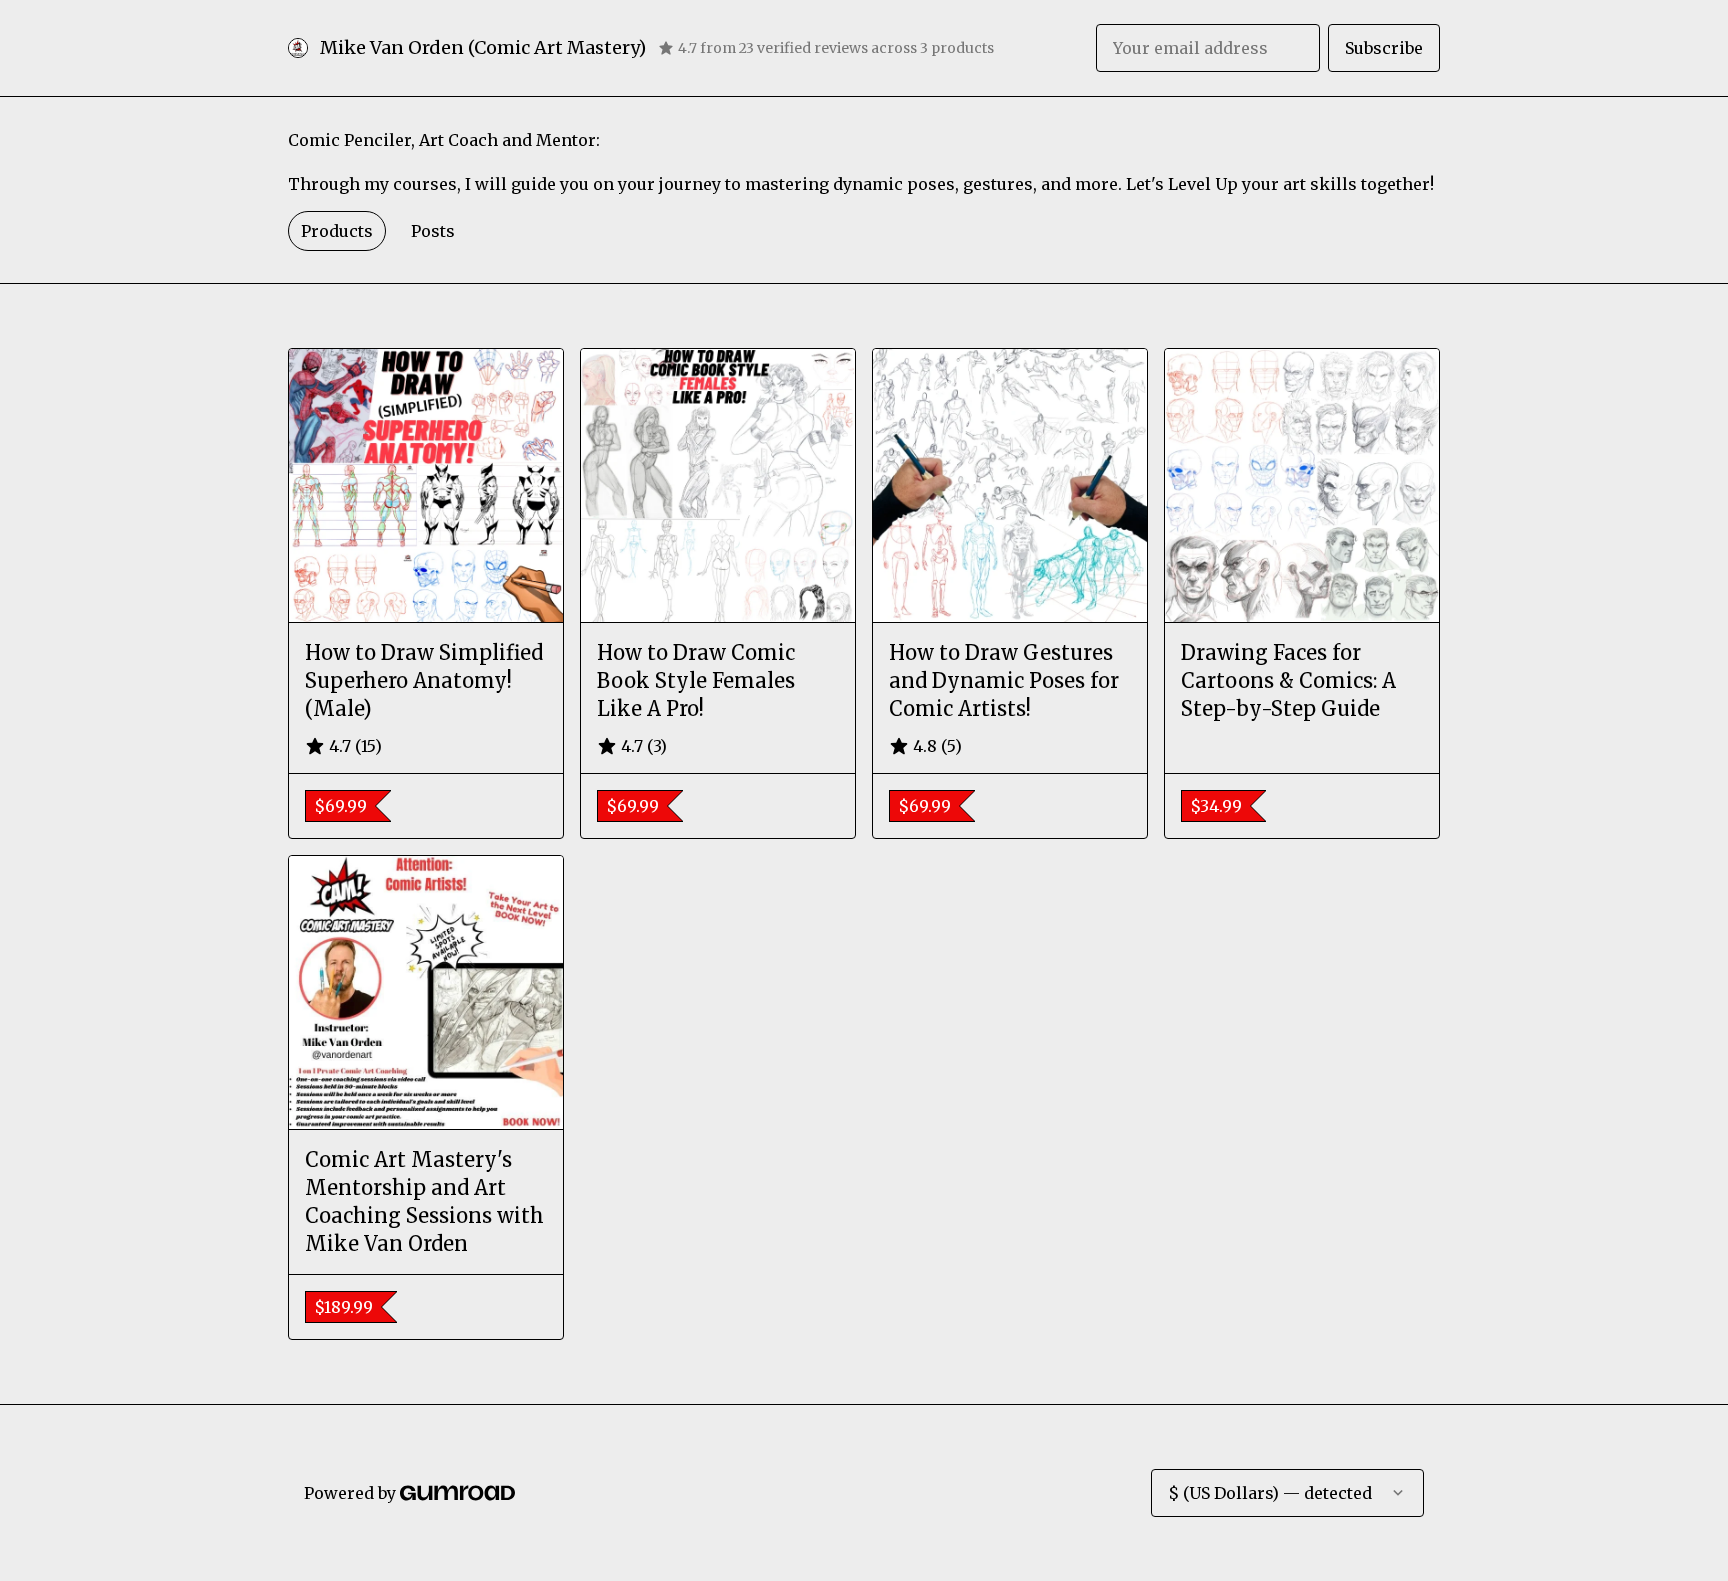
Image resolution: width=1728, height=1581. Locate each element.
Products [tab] (337, 231)
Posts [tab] (433, 231)
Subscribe (1384, 48)
